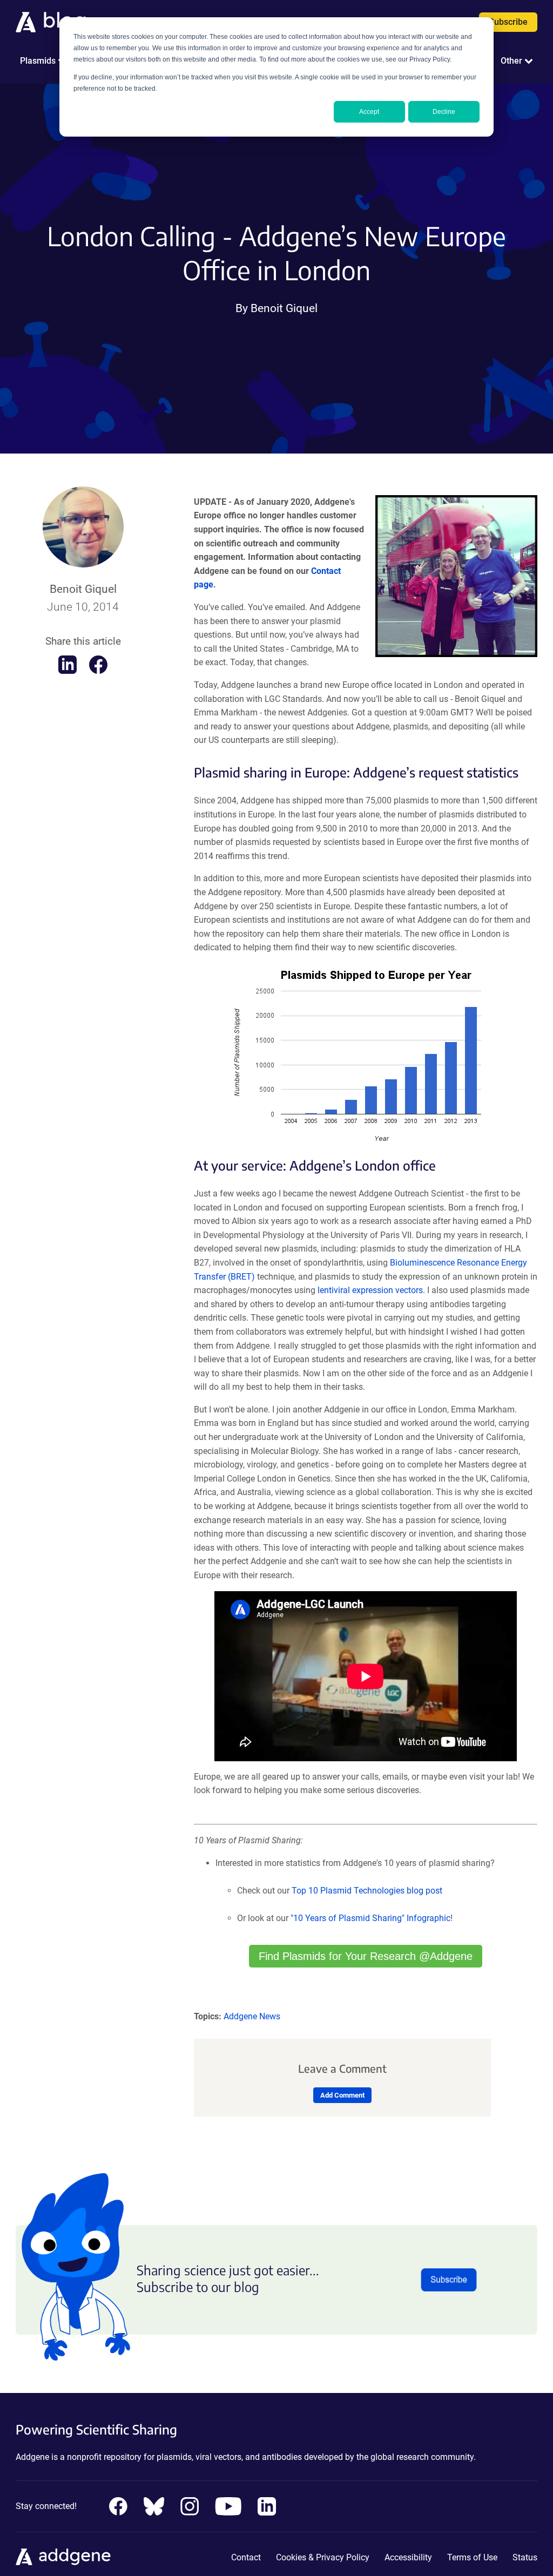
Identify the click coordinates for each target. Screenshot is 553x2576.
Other (511, 61)
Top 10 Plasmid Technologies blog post (367, 1891)
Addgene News (252, 2016)
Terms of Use (472, 2557)
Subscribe (508, 22)
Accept (369, 112)
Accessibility (408, 2557)
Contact (246, 2557)
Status (525, 2557)
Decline (444, 112)
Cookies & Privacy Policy (323, 2557)
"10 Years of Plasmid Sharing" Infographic (370, 1918)
